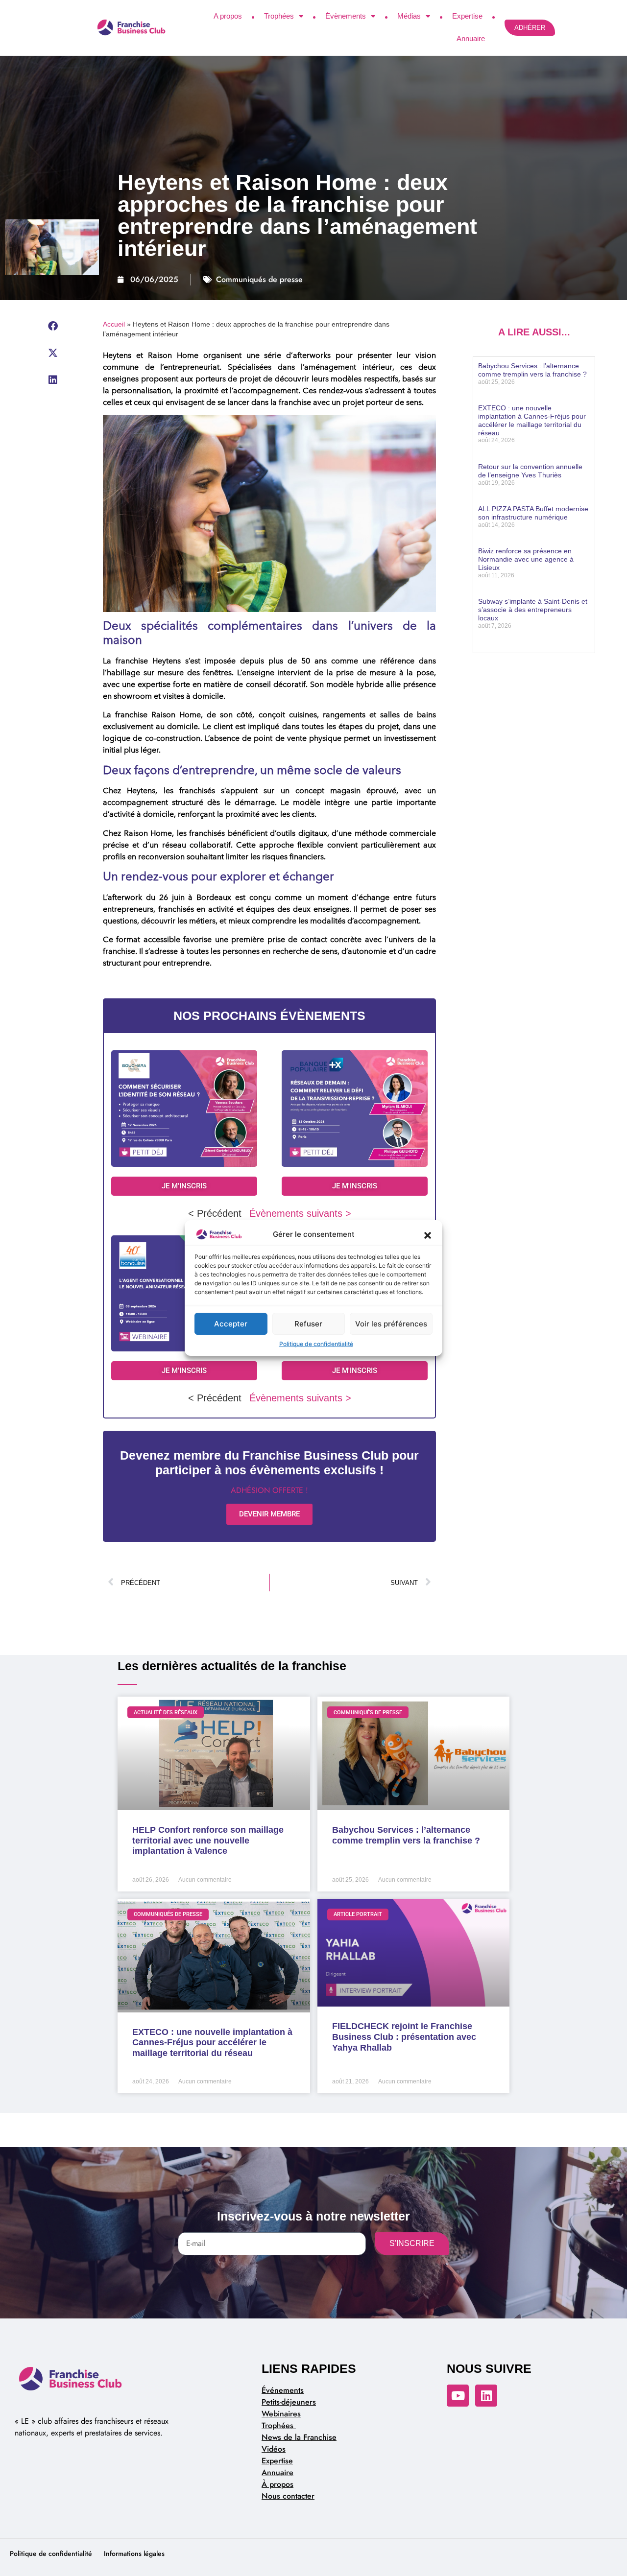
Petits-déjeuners (289, 2402)
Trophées (279, 16)
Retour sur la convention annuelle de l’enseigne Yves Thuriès (530, 471)
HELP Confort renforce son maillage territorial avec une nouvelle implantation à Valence (208, 1840)
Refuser (308, 1324)
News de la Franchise (299, 2437)
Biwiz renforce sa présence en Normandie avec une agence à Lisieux (526, 559)
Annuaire (471, 38)
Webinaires (281, 2414)
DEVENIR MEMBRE (269, 1514)
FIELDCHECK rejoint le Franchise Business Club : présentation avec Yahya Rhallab (404, 2037)
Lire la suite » (495, 399)
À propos (277, 2484)
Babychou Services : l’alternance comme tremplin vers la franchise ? (532, 370)
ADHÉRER (530, 28)
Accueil (114, 324)
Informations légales (134, 2553)
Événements (283, 2390)
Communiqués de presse (259, 279)
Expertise (467, 16)
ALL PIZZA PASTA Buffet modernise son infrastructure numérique (533, 513)
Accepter (231, 1324)
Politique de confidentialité (316, 1344)
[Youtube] (458, 2396)
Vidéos (274, 2449)
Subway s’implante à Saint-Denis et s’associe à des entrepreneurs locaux (533, 610)
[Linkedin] (486, 2396)
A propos (228, 16)
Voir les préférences (391, 1324)
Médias (409, 16)
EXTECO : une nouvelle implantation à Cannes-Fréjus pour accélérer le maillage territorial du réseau (532, 420)
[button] (428, 1234)
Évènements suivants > (300, 1213)
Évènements (346, 16)
